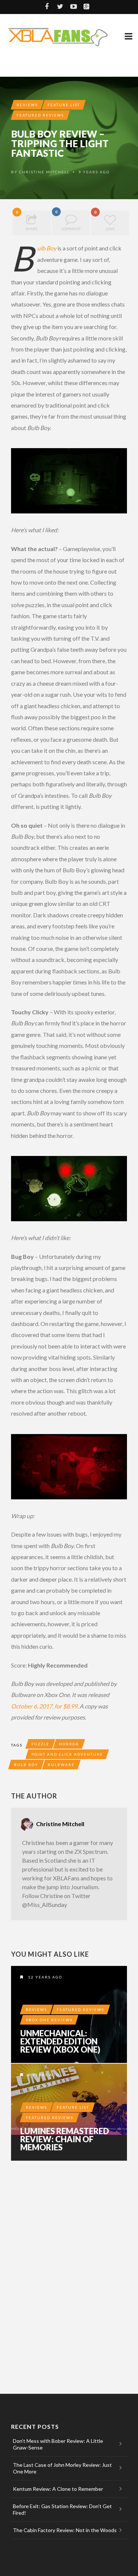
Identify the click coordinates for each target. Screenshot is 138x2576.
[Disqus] (69, 2268)
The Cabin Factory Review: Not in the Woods (65, 2530)
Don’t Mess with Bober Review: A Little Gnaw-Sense (58, 2444)
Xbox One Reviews (49, 2020)
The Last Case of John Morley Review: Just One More (62, 2468)
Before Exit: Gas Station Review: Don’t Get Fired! (62, 2509)
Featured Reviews (40, 115)
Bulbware (61, 1765)
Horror (69, 1744)
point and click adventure (67, 1754)
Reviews (27, 105)
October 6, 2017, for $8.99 (44, 1706)
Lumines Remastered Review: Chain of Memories (65, 2139)
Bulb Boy (47, 248)
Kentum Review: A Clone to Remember (58, 2489)
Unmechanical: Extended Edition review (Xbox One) (60, 2042)
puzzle (40, 1744)
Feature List (64, 105)
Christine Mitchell (44, 172)
